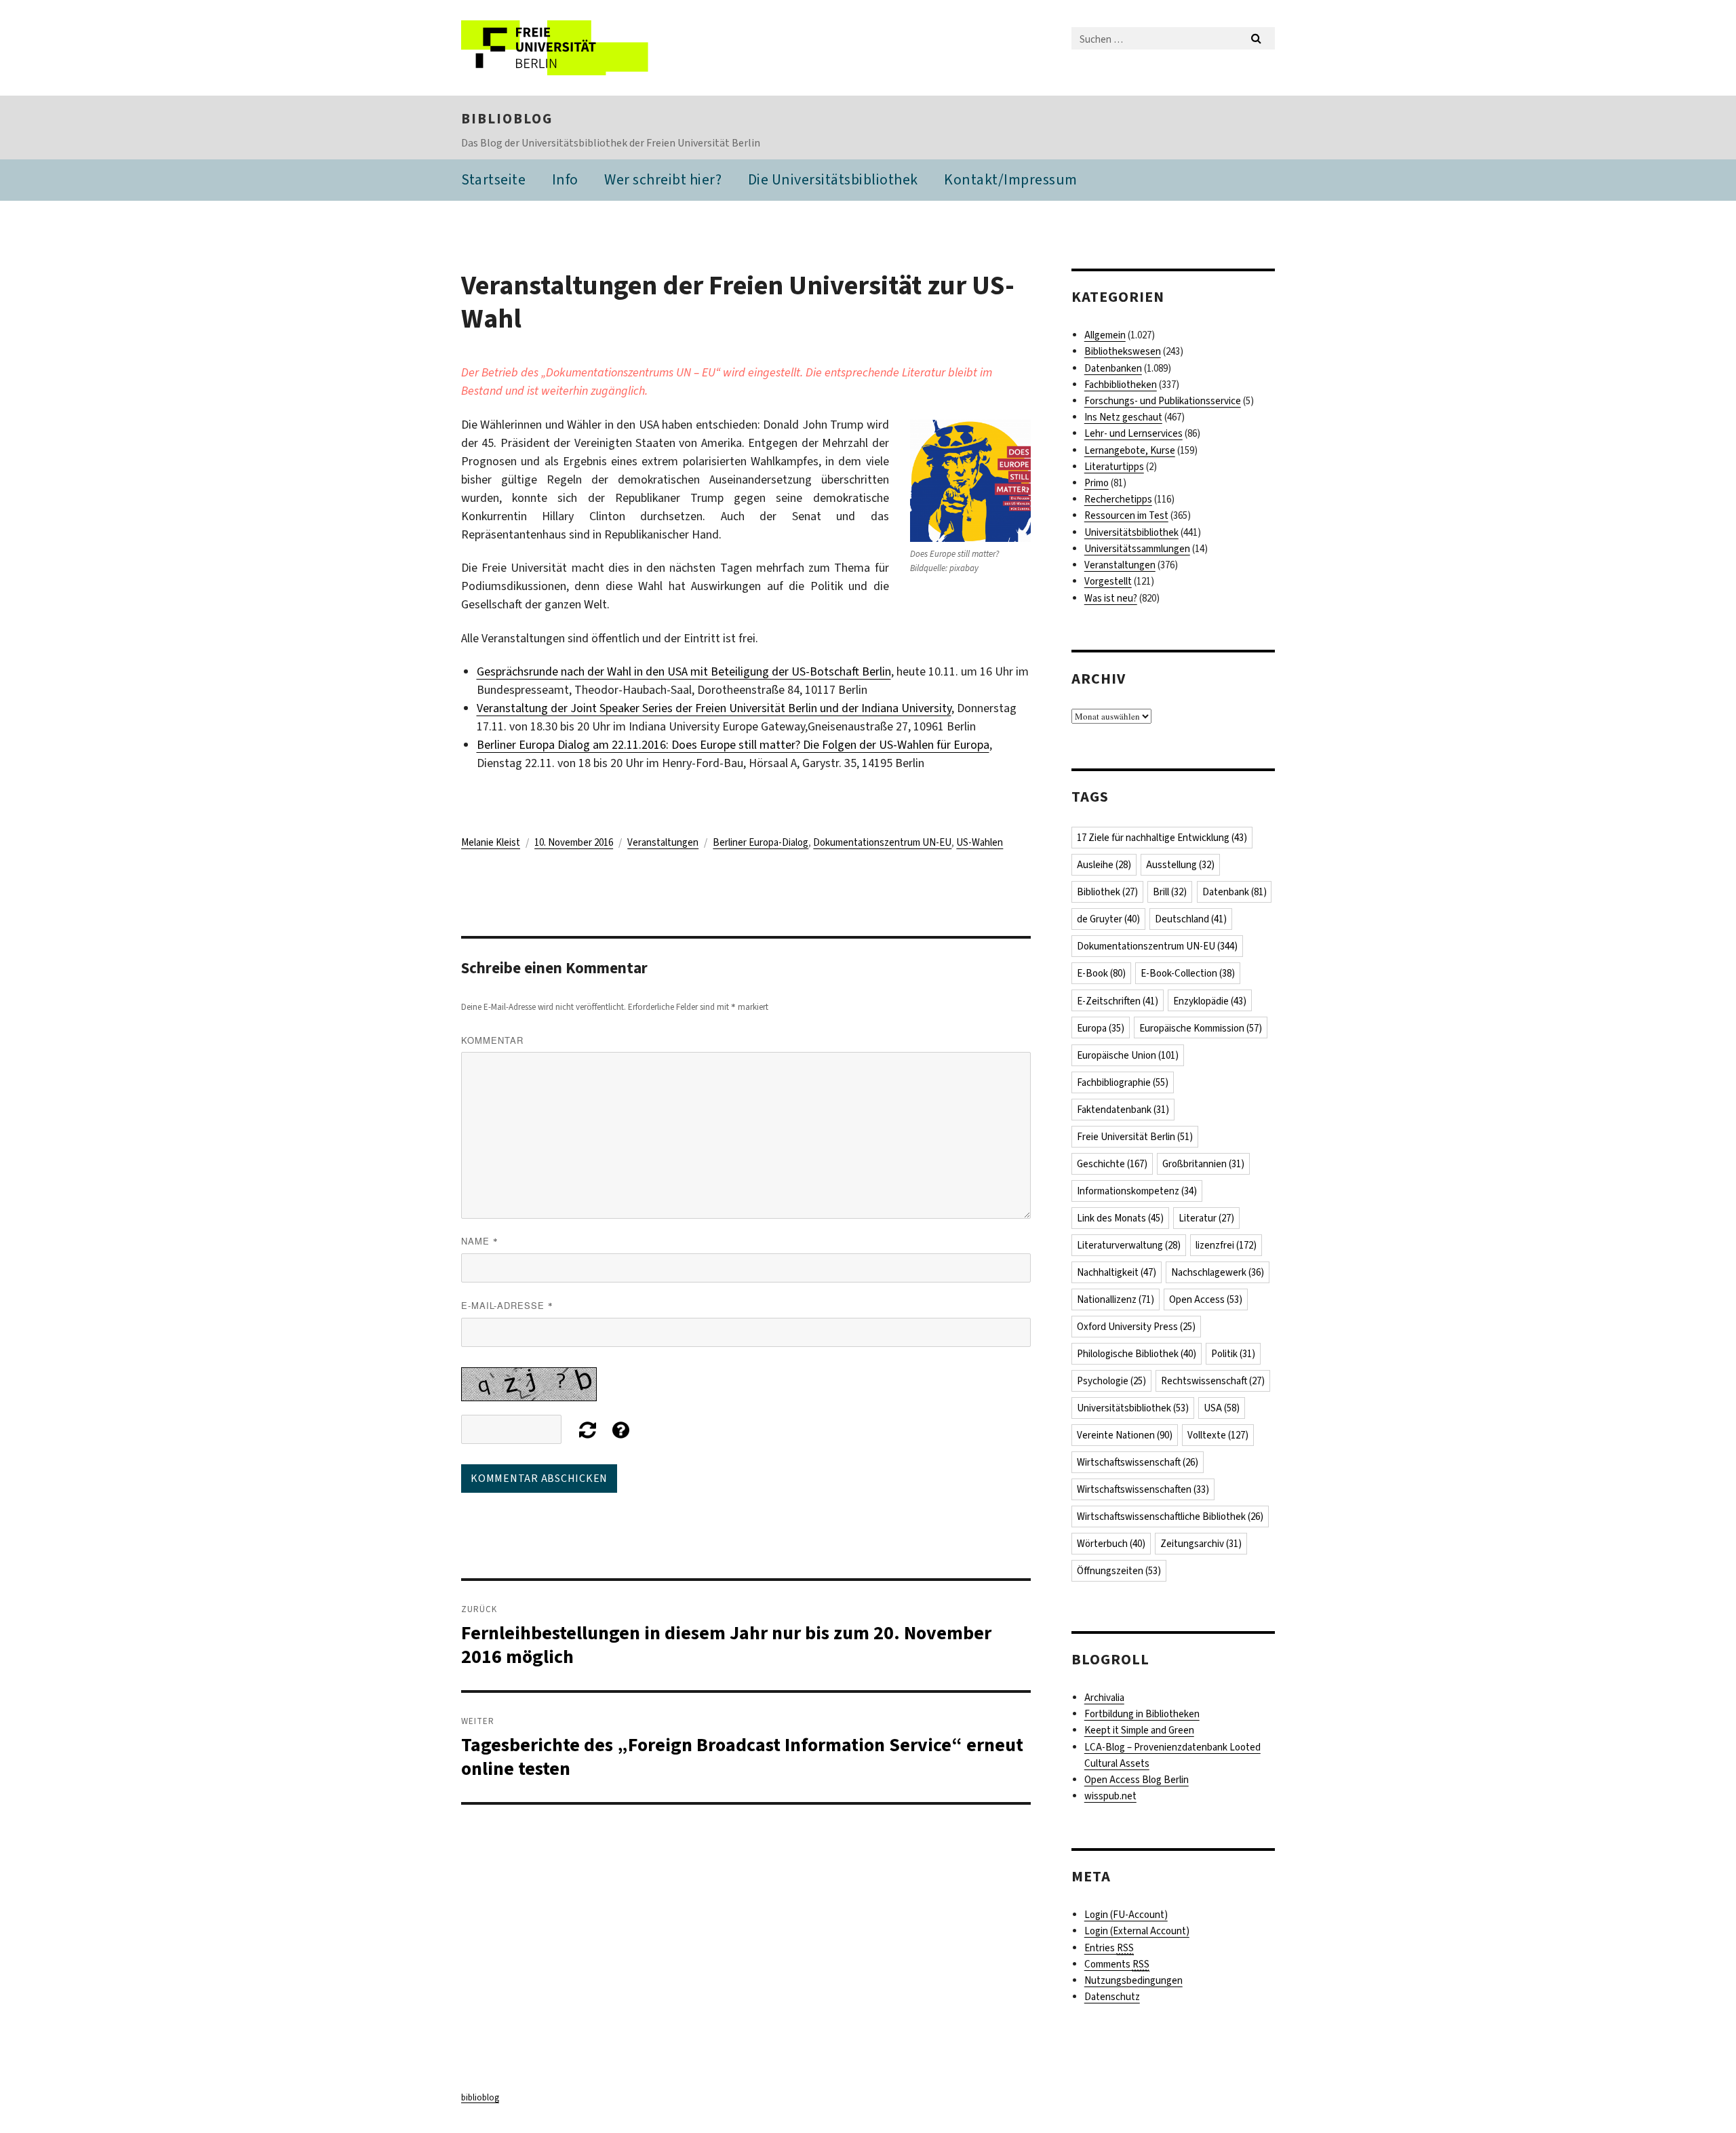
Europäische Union (1128, 1055)
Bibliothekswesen (1123, 351)
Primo (1097, 483)
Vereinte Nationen (1125, 1435)
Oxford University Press (1136, 1327)
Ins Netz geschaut (1123, 417)
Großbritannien (1203, 1164)
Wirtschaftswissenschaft (1138, 1462)
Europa (1101, 1028)
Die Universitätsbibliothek (833, 179)
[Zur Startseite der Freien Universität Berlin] (575, 48)
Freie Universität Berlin (1135, 1137)
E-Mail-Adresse (507, 1305)
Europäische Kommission (1201, 1028)
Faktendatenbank (1123, 1110)
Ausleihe (1104, 865)
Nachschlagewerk (1218, 1272)
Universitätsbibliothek (1131, 532)
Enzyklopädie (1210, 1001)
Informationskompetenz (1137, 1191)
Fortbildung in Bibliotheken (1142, 1714)
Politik (1233, 1354)
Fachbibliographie (1123, 1082)
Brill (1170, 892)
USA (1222, 1408)
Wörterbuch (1111, 1544)
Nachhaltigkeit (1117, 1272)
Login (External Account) (1137, 1931)
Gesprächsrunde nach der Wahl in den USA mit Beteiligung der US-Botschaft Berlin (684, 671)
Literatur (1206, 1218)
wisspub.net (1110, 1796)
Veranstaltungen (663, 842)
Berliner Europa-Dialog (761, 842)
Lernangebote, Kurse (1130, 450)
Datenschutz (1112, 1997)
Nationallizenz (1116, 1299)
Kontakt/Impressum (1011, 179)
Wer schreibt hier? (663, 179)
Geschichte (1112, 1164)
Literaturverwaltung (1129, 1245)
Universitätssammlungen (1137, 549)
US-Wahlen (980, 842)
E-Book (1101, 973)
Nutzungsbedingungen (1133, 1980)
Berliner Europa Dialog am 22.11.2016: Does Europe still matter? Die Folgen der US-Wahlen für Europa (733, 745)
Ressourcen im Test (1126, 515)
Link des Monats (1120, 1218)
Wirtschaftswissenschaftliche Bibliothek (1170, 1516)
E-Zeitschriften (1118, 1001)
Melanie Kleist (491, 842)
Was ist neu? (1111, 598)
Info (565, 179)
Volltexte (1218, 1435)
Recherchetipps (1118, 499)
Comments (1117, 1964)
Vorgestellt (1108, 581)
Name (480, 1241)
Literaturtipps (1114, 467)
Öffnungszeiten (1119, 1571)
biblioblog (507, 119)
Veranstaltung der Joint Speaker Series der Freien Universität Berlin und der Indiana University (714, 708)
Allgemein (1105, 335)
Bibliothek (1107, 892)
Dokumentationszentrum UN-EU (882, 842)
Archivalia (1104, 1698)
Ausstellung (1180, 865)
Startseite (493, 179)
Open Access (1206, 1299)
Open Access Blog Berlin (1137, 1780)
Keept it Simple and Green (1139, 1730)
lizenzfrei (1226, 1245)
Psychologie (1111, 1381)
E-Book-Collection (1188, 973)
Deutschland (1191, 919)
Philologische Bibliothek (1137, 1354)
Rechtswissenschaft (1213, 1381)
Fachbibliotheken (1121, 385)
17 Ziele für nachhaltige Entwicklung (1162, 838)
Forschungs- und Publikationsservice (1163, 401)
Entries (1109, 1948)
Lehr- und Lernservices (1133, 433)
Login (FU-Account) (1126, 1915)
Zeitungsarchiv (1201, 1544)
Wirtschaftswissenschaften (1143, 1489)
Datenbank (1235, 892)
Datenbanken (1113, 368)
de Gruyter (1108, 919)
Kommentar (492, 1040)
